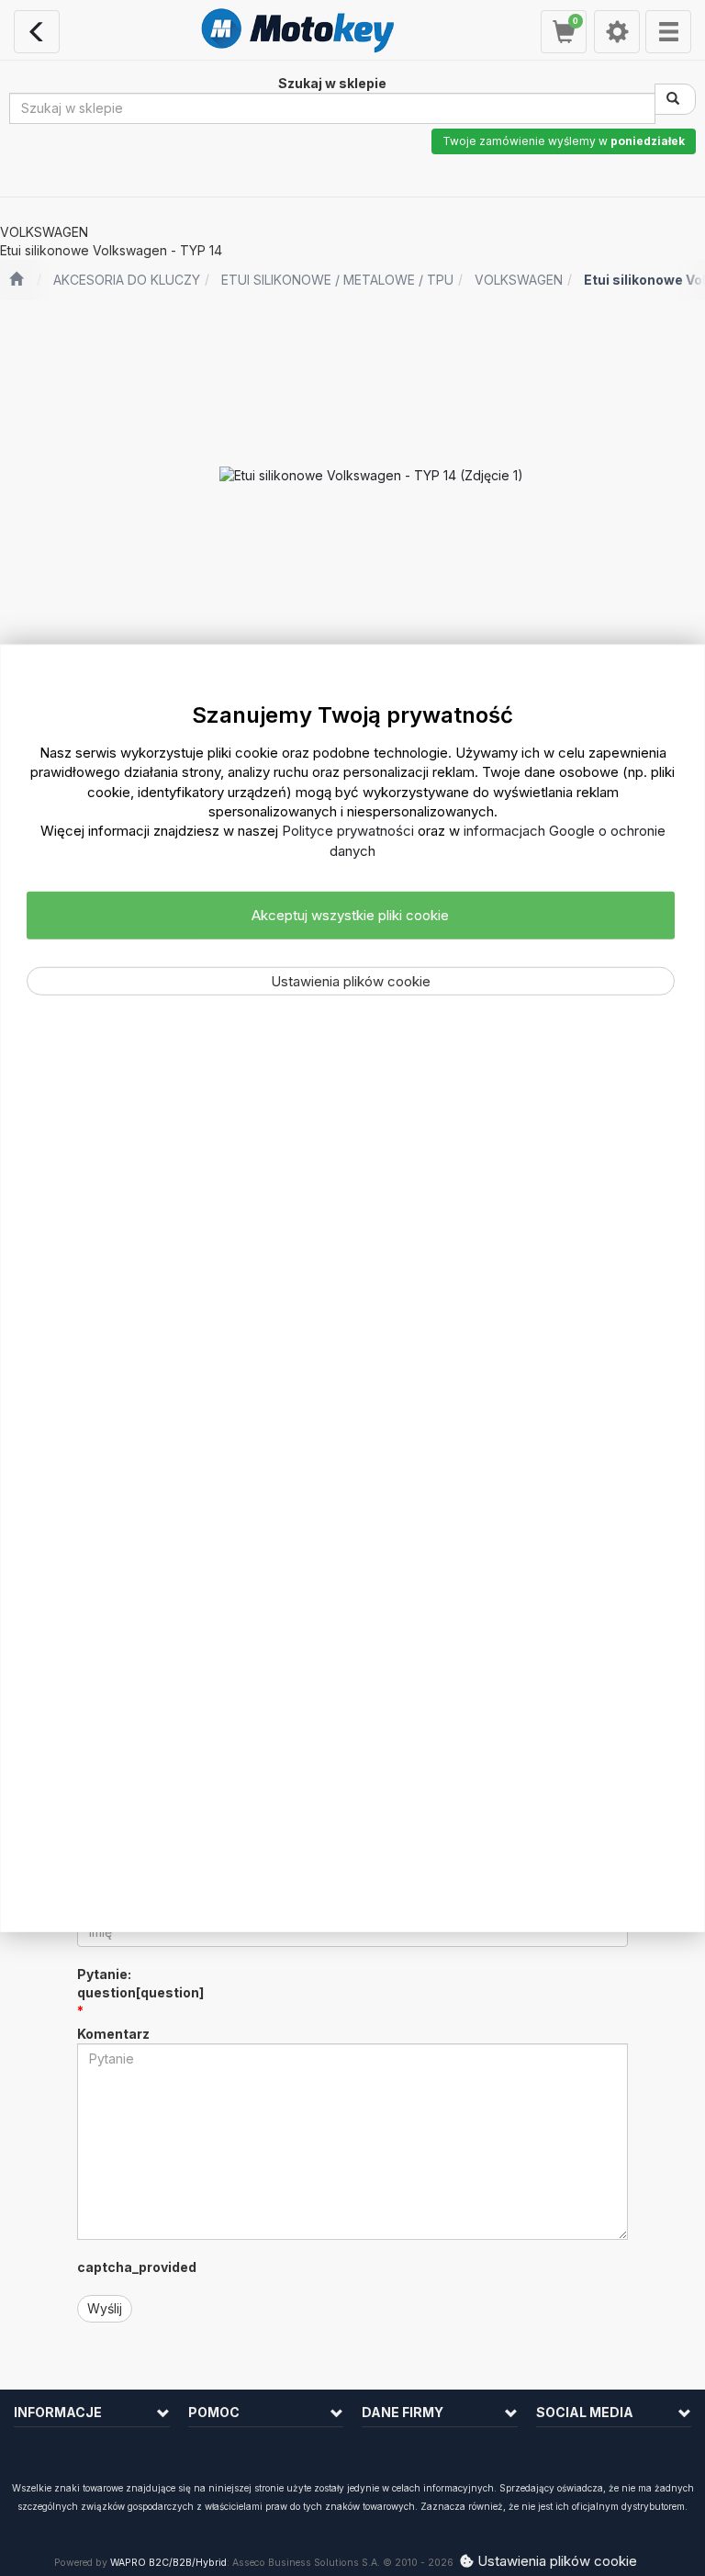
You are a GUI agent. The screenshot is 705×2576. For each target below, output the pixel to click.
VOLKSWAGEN (519, 280)
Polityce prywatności (348, 831)
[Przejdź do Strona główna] (16, 280)
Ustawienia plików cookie (351, 980)
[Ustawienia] (617, 32)
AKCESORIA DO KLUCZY (127, 280)
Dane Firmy (403, 2412)
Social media (585, 2412)
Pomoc (214, 2412)
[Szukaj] (675, 99)
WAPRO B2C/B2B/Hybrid (168, 2563)
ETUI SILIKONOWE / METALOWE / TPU (337, 280)
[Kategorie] (668, 32)
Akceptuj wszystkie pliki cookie (350, 915)
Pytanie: (140, 1983)
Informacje (58, 2412)
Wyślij (105, 2308)
